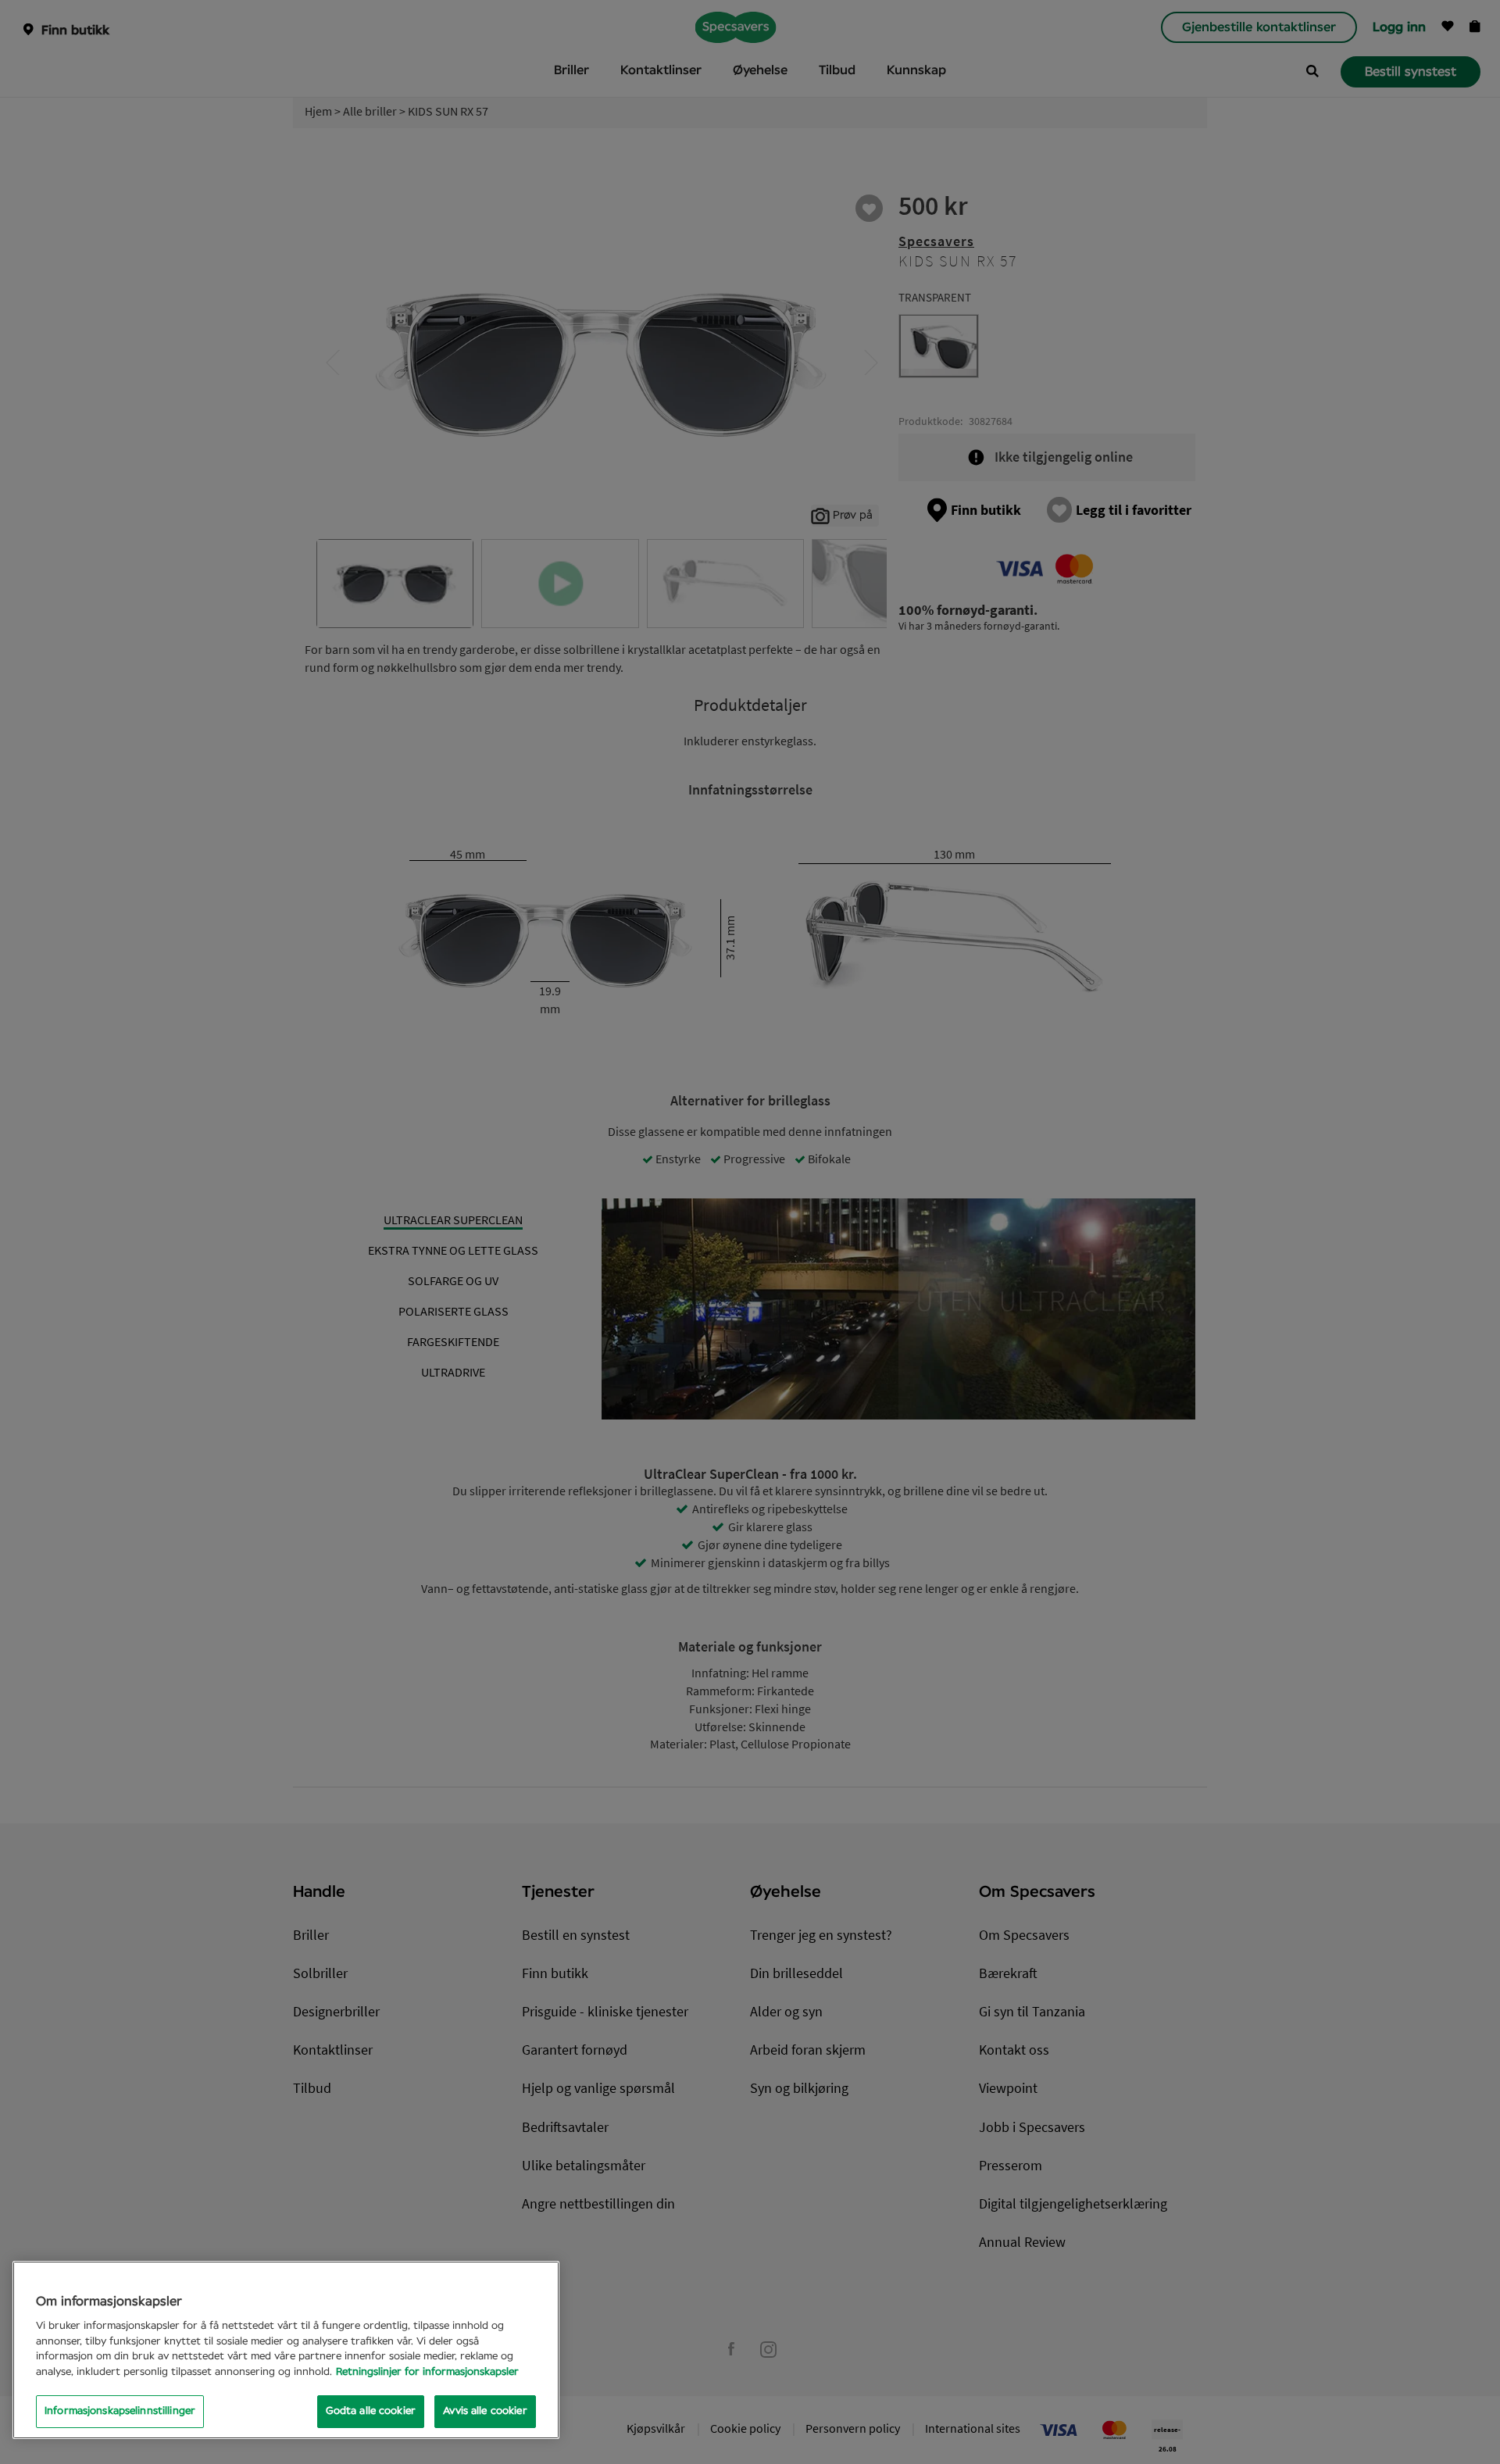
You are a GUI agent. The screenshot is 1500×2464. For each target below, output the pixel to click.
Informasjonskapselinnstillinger (120, 2411)
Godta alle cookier (371, 2411)
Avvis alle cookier (485, 2411)
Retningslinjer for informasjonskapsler (427, 2372)
